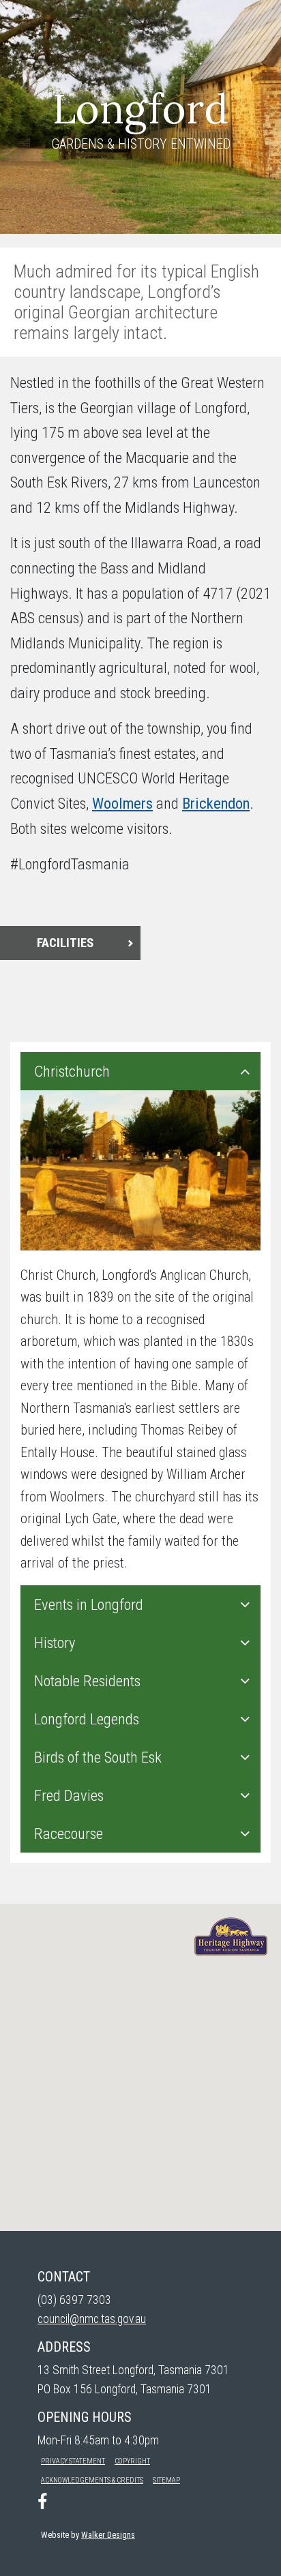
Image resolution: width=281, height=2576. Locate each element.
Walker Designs (108, 2535)
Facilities (65, 943)
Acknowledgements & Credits (92, 2480)
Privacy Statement (73, 2461)
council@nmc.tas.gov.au (92, 2319)
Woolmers (122, 803)
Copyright (132, 2461)
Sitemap (166, 2480)
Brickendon (216, 803)
